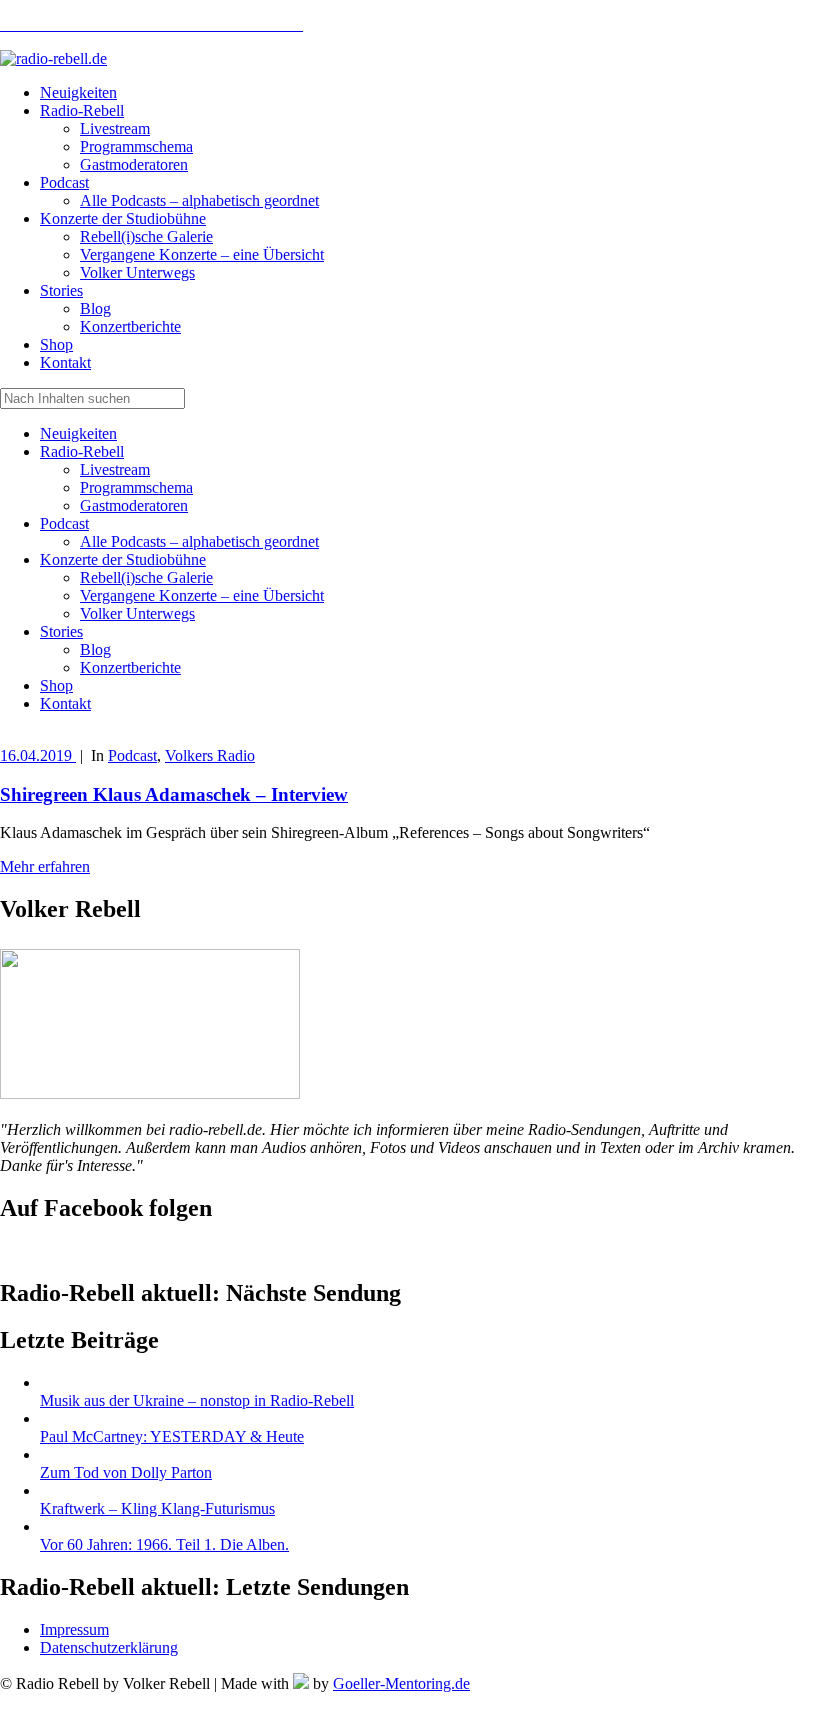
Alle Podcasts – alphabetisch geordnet (199, 541)
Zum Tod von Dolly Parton (126, 1472)
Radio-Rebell (82, 451)
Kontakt (65, 703)
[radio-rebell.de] (150, 1093)
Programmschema (136, 487)
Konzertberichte (130, 667)
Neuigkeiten (78, 433)
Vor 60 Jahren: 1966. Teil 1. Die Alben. (164, 1544)
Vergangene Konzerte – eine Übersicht (202, 595)
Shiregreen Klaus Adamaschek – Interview (174, 794)
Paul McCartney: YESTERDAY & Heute (172, 1436)
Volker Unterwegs (137, 613)
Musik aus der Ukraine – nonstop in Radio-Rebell (197, 1400)
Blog (95, 649)
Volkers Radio (210, 755)
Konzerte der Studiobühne (123, 559)
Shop (56, 685)
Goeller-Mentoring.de (401, 1683)
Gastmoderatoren (134, 505)
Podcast (64, 523)
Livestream (115, 469)
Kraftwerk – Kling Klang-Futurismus (157, 1508)
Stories (61, 631)
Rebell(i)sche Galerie (146, 577)
